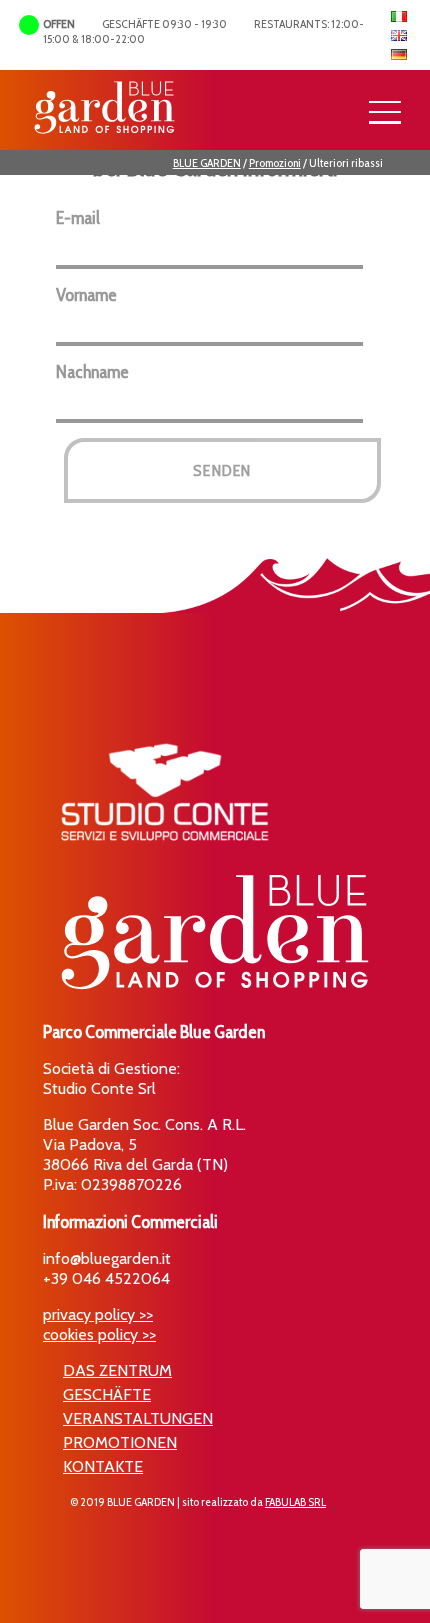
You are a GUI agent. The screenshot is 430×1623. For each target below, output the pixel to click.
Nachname (92, 372)
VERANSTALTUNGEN (138, 1418)
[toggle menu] (385, 113)
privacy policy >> (98, 1314)
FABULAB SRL (295, 1501)
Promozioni (275, 162)
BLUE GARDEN (207, 162)
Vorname (86, 295)
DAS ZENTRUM (117, 1370)
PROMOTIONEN (120, 1442)
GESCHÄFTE (107, 1394)
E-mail (78, 218)
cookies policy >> (99, 1334)
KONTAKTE (103, 1466)
